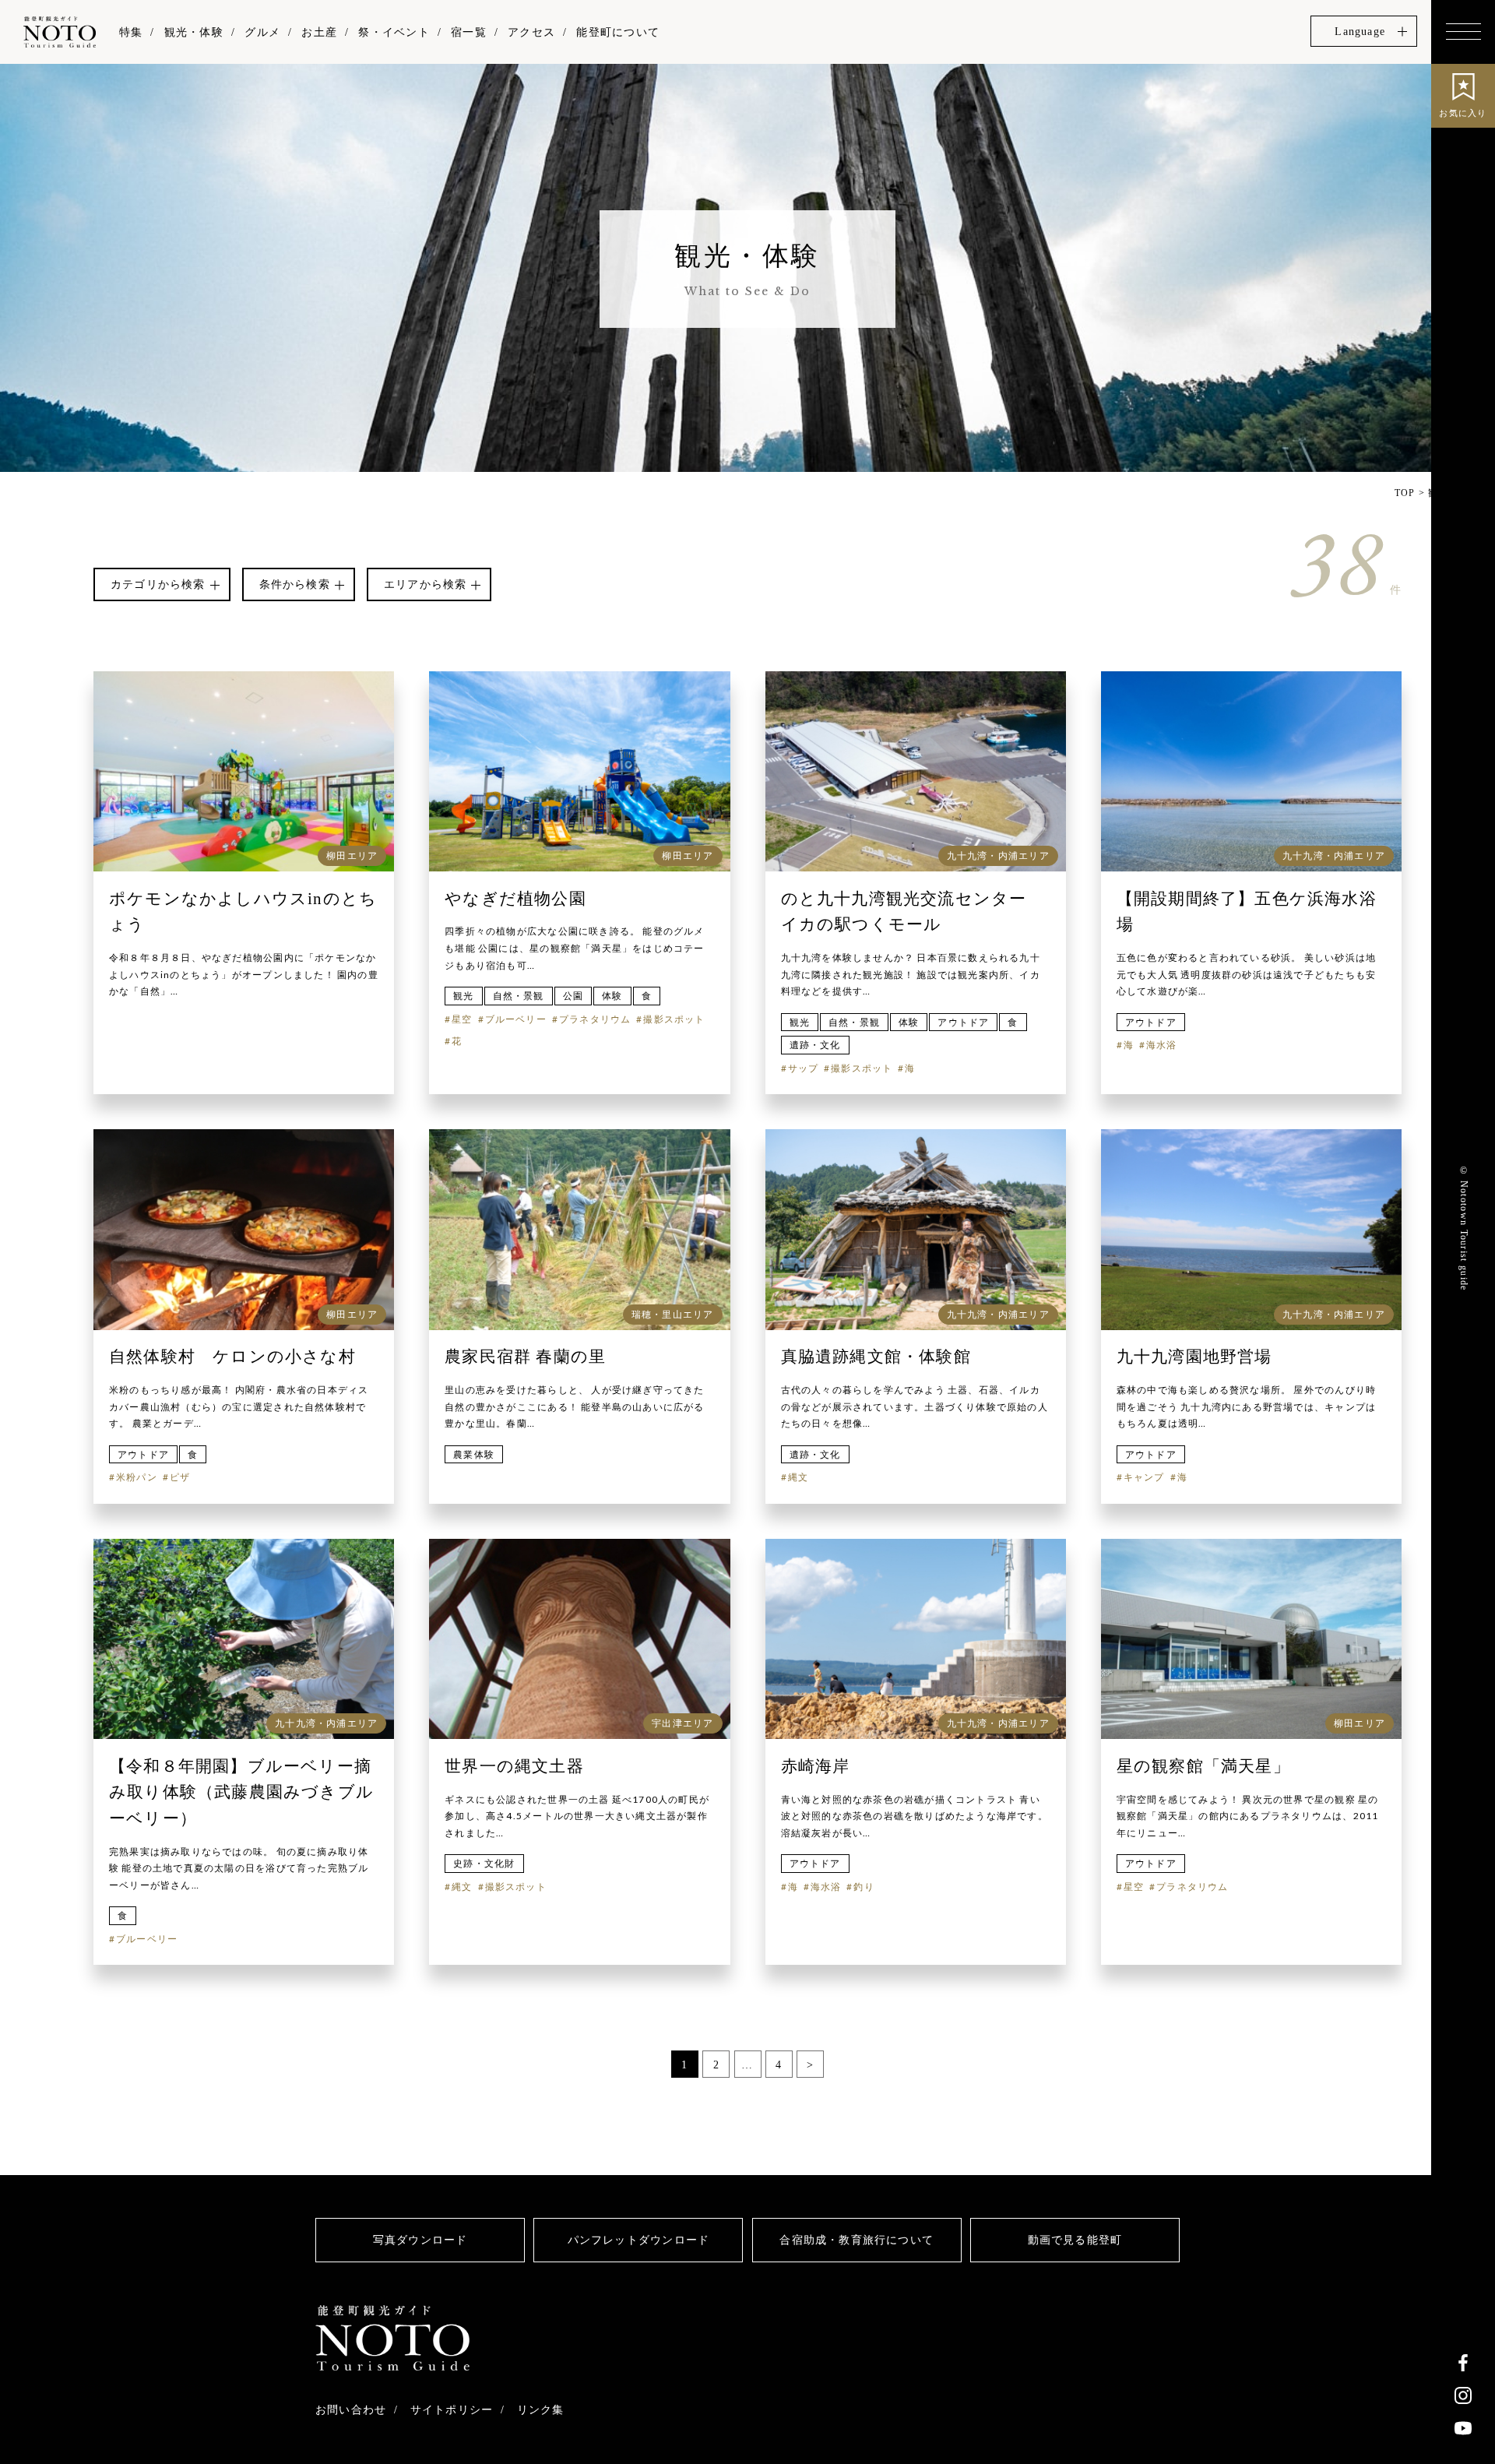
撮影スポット (674, 1019)
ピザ (180, 1477)
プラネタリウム (595, 1019)
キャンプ (1144, 1477)
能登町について (617, 32)
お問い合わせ (351, 2409)
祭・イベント (394, 32)
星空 (462, 1019)
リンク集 (541, 2409)
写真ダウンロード (420, 2240)
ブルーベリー (516, 1019)
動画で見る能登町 (1075, 2240)
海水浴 (1162, 1045)
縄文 (798, 1477)
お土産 (319, 32)
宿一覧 (469, 32)
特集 (131, 32)
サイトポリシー (452, 2409)
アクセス (531, 32)
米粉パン (137, 1477)
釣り (864, 1887)
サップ (804, 1068)
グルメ (262, 32)
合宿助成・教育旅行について (857, 2240)
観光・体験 (194, 32)
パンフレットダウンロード (638, 2240)
